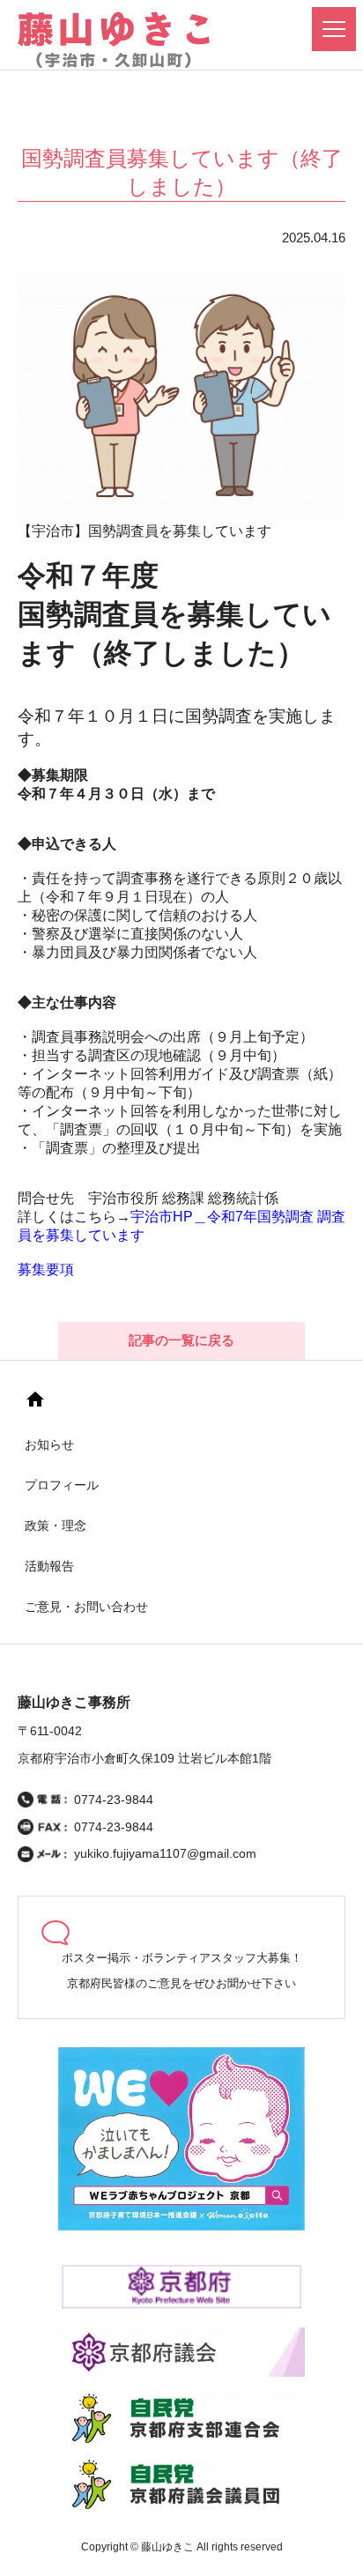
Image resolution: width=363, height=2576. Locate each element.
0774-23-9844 (114, 1800)
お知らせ (49, 1444)
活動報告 (49, 1566)
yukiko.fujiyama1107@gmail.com (165, 1853)
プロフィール (62, 1485)
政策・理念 (56, 1526)
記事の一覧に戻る (181, 1340)
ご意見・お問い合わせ (86, 1607)
